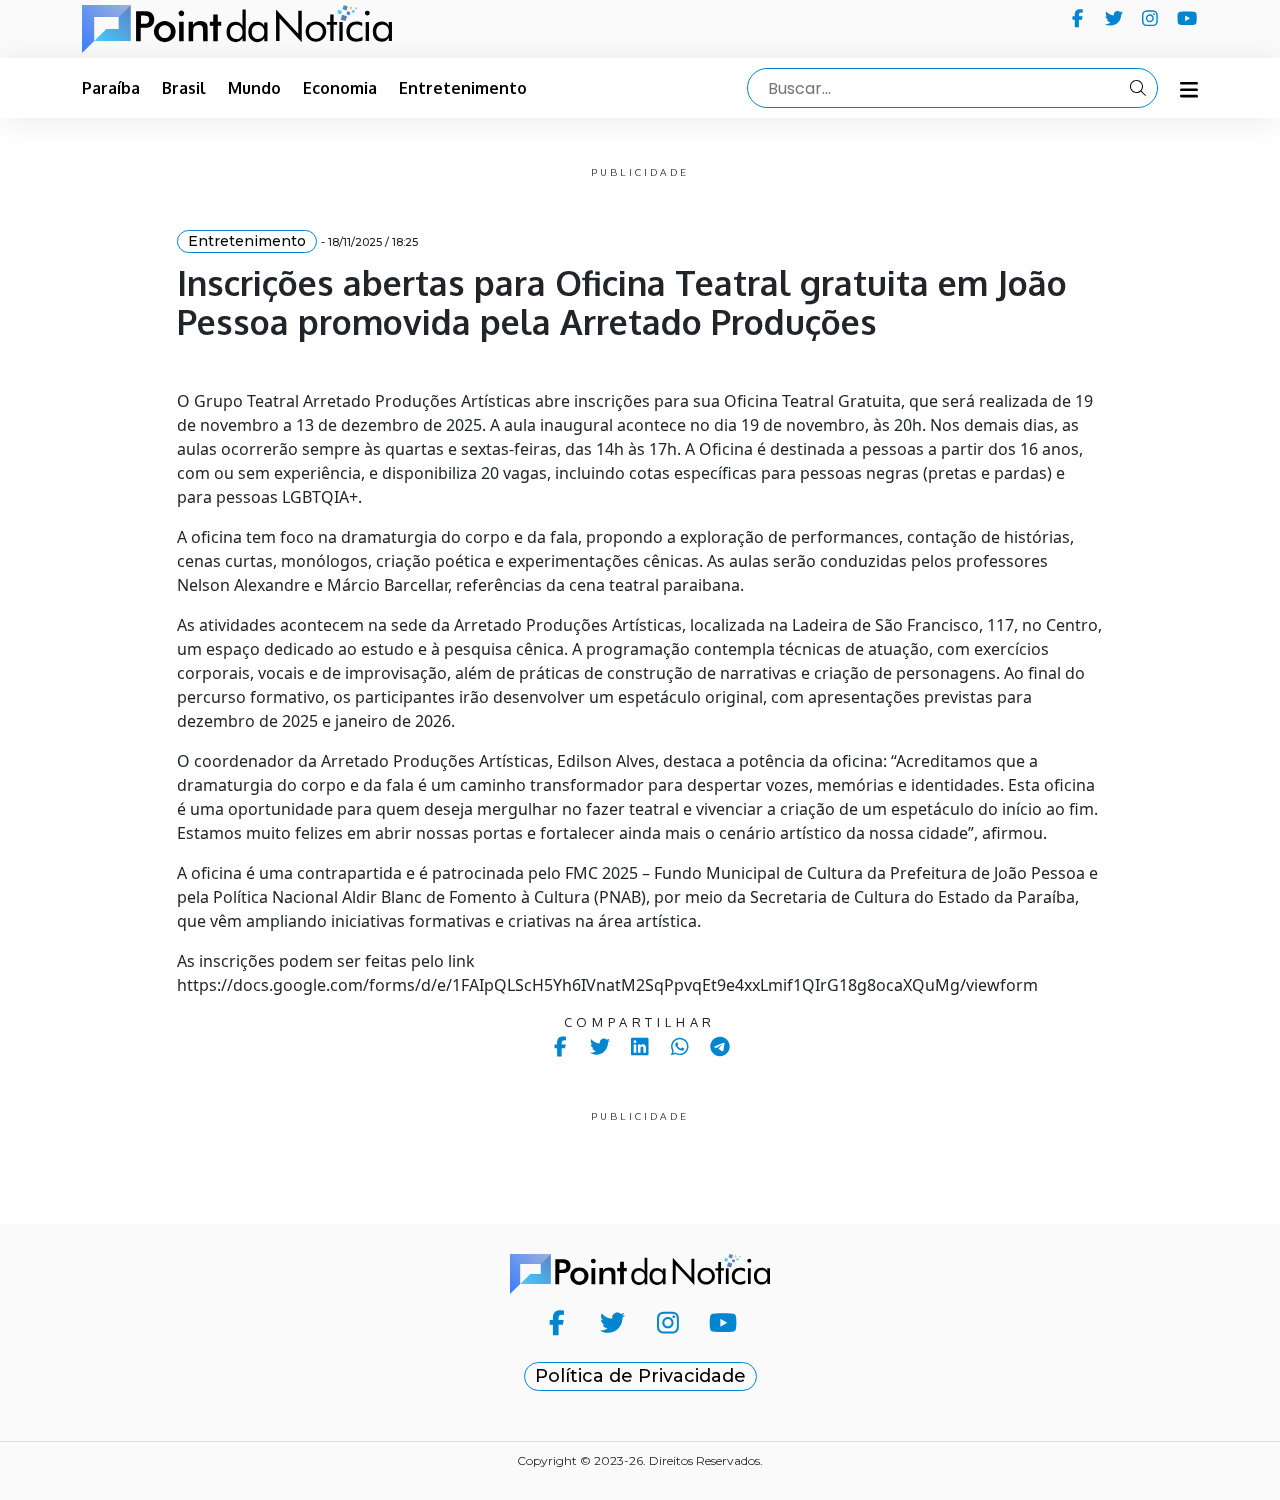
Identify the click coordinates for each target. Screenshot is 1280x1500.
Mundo (254, 88)
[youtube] (1187, 18)
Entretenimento (463, 88)
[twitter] (1114, 18)
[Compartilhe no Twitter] (600, 1046)
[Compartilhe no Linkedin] (640, 1046)
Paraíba (111, 88)
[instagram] (1150, 18)
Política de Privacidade (640, 1376)
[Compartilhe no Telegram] (720, 1046)
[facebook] (1077, 18)
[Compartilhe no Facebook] (560, 1046)
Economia (340, 88)
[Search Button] (1138, 88)
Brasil (184, 88)
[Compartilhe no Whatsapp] (680, 1046)
